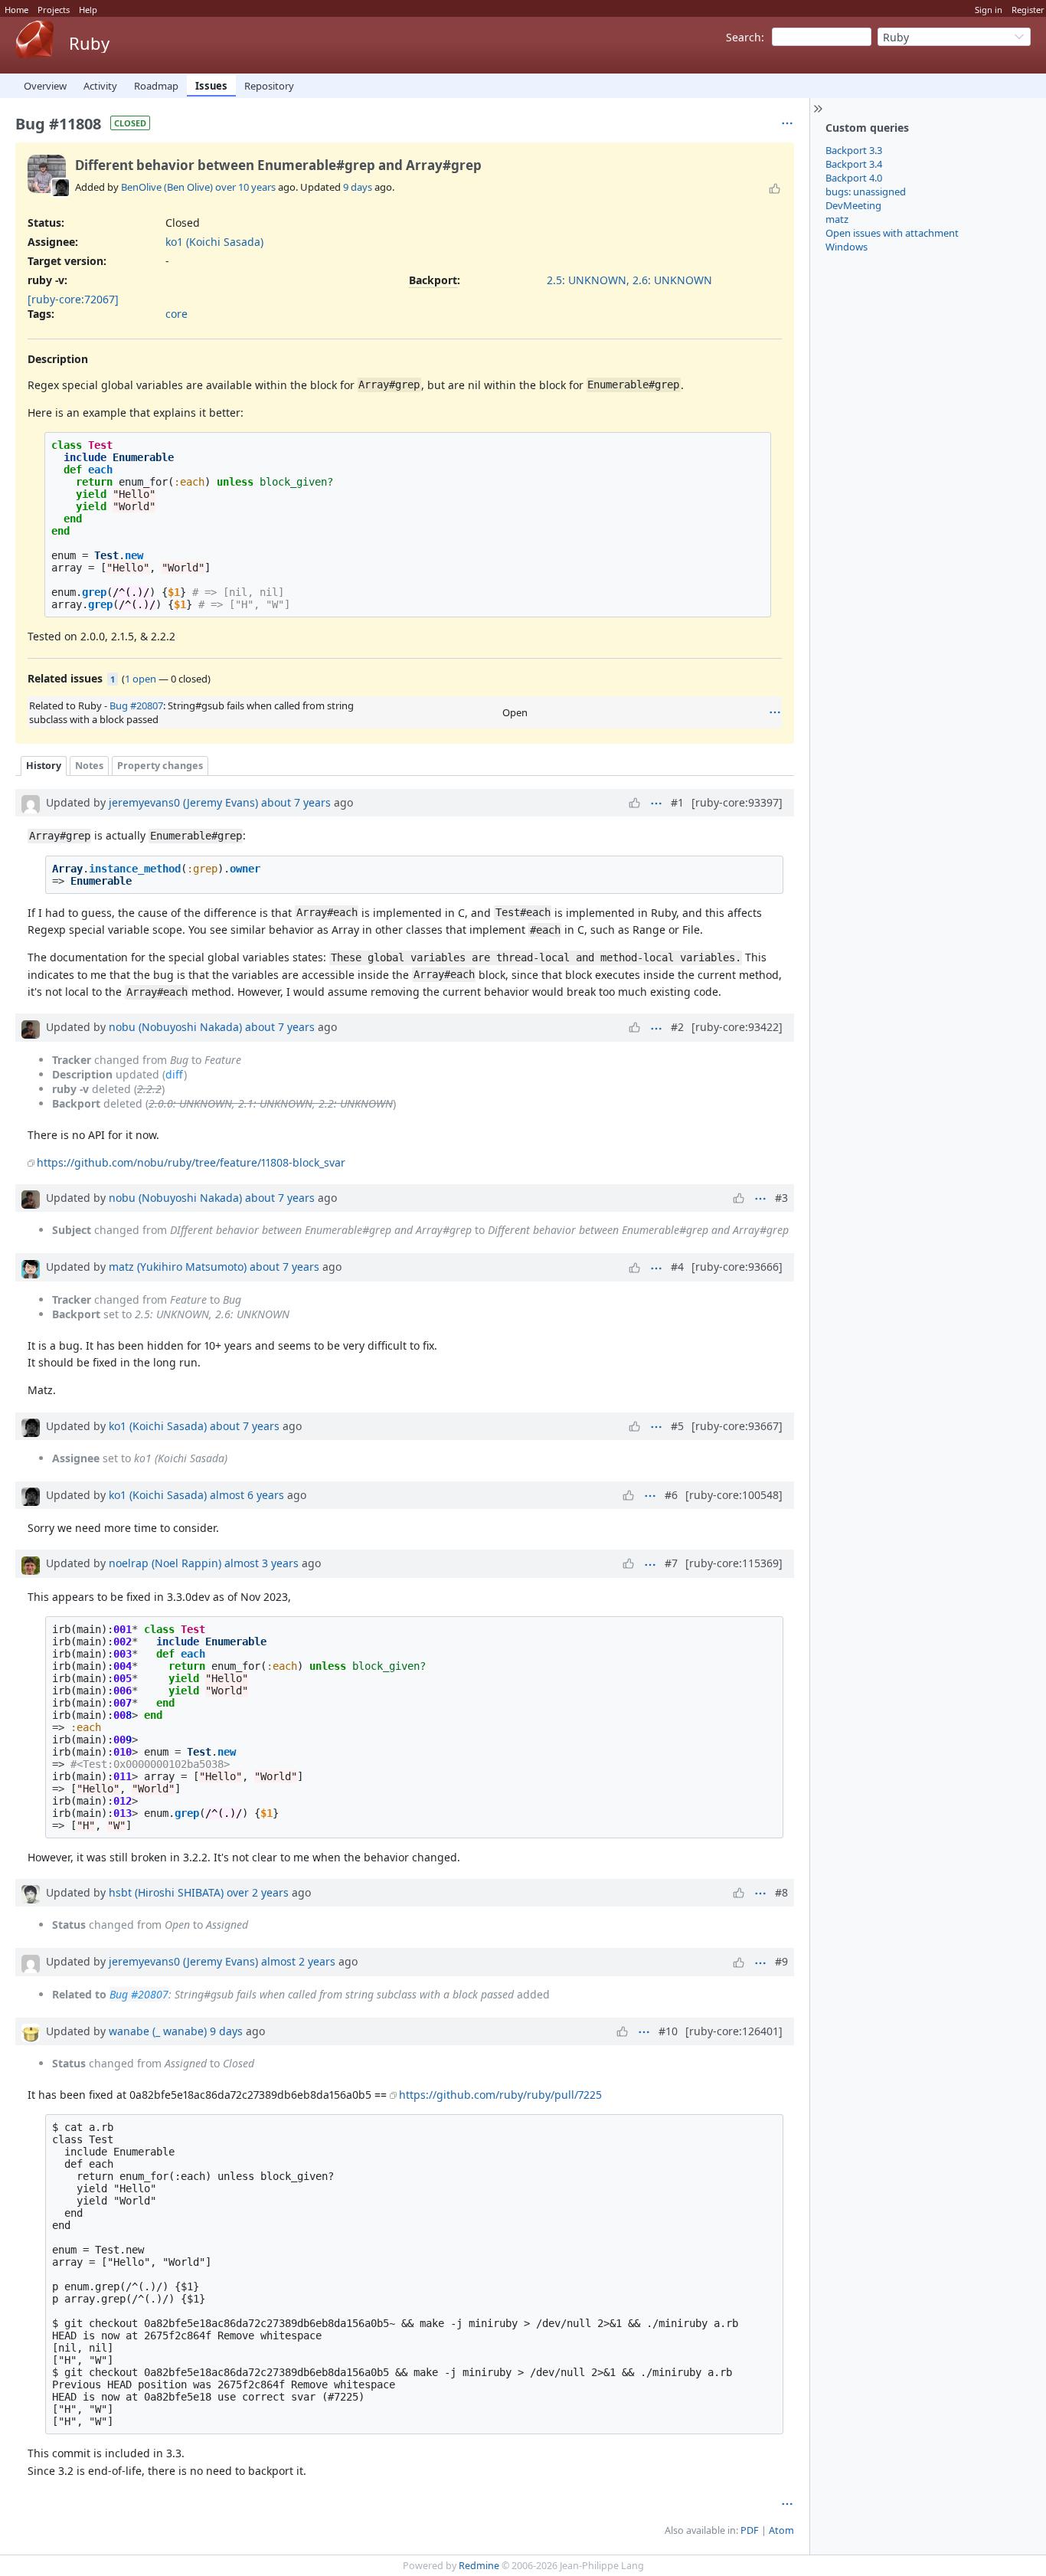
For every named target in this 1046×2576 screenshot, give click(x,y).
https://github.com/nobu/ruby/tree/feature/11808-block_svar (191, 1162)
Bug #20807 (136, 705)
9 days (358, 187)
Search (744, 37)
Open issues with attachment (892, 233)
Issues (211, 86)
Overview (45, 86)
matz (837, 219)
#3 (781, 1198)
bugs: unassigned (866, 191)
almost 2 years (298, 1961)
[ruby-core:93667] (737, 1426)
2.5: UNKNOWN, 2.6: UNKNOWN (629, 280)
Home (16, 10)
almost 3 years (261, 1563)
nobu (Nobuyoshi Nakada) (175, 1027)
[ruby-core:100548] (734, 1495)
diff (175, 1074)
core (177, 314)
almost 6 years (247, 1495)
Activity (100, 86)
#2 (677, 1027)
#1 (677, 802)
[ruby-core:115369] (734, 1563)
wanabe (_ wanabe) (158, 2031)
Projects (54, 10)
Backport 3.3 (854, 150)
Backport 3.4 (854, 164)
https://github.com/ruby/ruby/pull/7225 (500, 2095)
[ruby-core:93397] (737, 802)
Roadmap (156, 86)
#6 (671, 1495)
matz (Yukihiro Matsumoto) (178, 1267)
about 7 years (296, 802)
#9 (781, 1961)
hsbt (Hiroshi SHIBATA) (166, 1892)
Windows (847, 247)
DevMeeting (853, 205)
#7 (671, 1563)
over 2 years (258, 1892)
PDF (750, 2530)
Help (88, 10)
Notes (89, 766)
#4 (677, 1267)
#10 (668, 2031)
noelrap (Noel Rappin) (165, 1563)
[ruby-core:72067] (73, 299)
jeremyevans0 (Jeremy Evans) (183, 802)
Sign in (989, 10)
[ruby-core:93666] (737, 1267)
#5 (677, 1426)
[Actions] (775, 712)
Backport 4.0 (854, 178)
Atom (781, 2530)
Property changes (160, 766)
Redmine (479, 2566)
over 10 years (245, 187)
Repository (269, 86)
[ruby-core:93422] (737, 1027)
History (44, 766)
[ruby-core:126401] (734, 2031)
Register (1028, 10)
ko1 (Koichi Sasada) (214, 242)
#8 (781, 1892)
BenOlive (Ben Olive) (167, 187)
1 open (141, 679)
